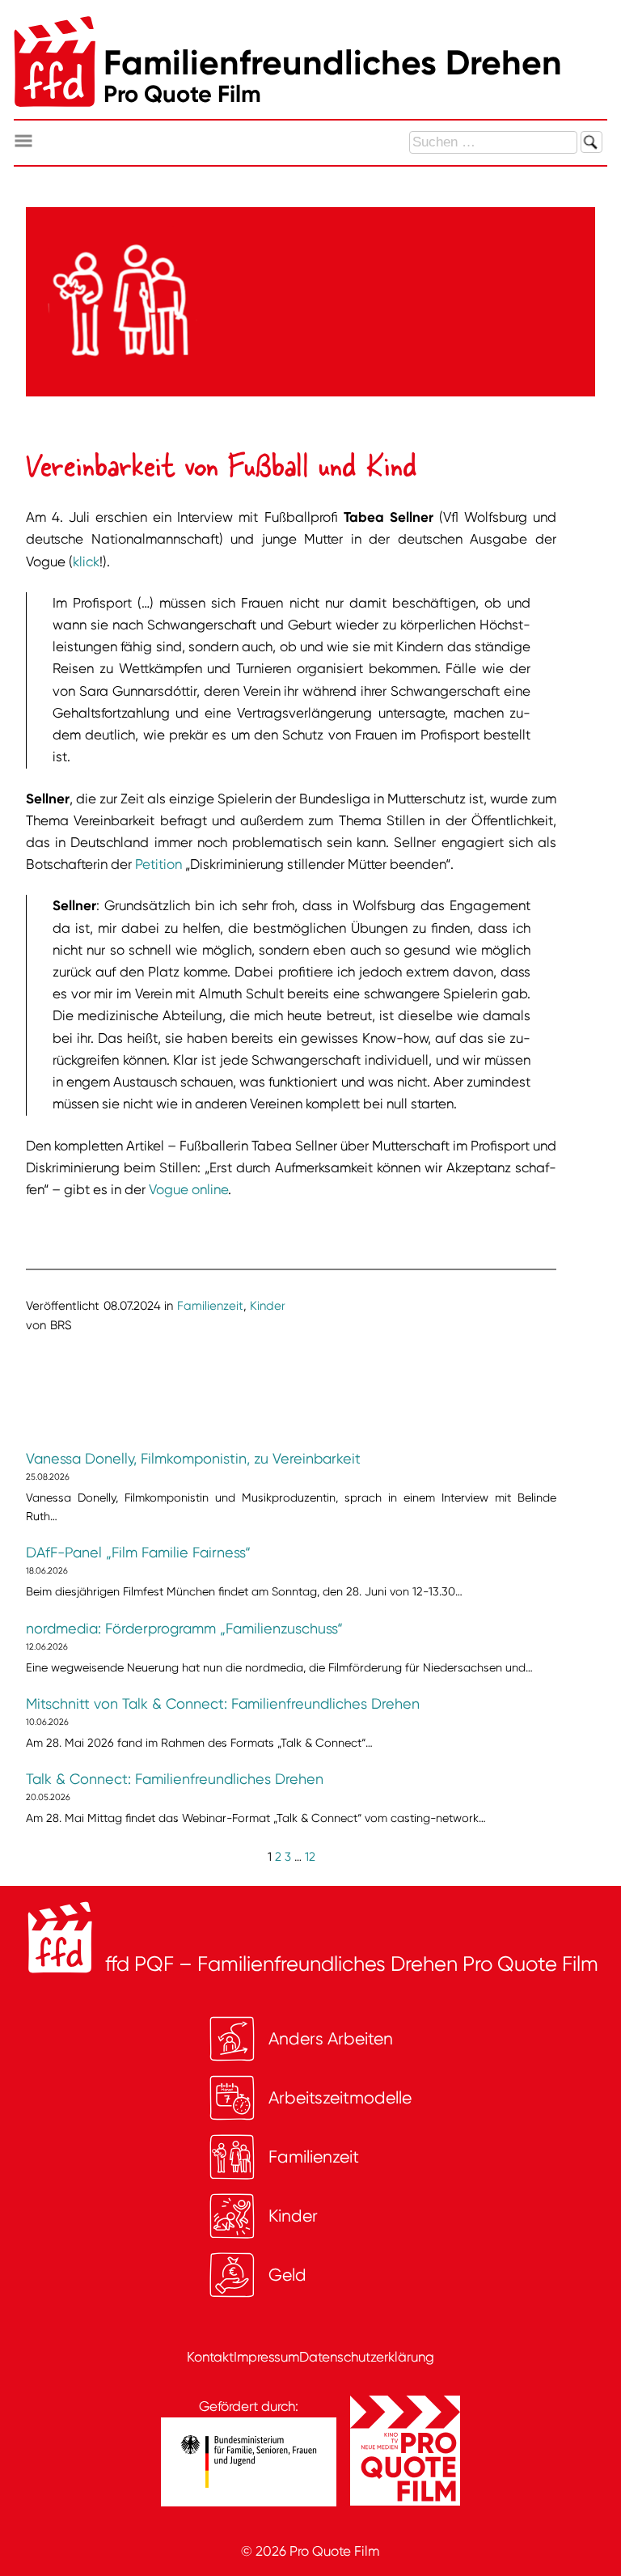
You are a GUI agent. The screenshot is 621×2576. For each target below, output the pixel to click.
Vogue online (188, 1189)
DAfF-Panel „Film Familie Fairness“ (138, 1553)
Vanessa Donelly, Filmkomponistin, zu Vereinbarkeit (193, 1459)
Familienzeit (210, 1306)
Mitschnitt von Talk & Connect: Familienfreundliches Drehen (223, 1704)
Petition (158, 864)
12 (310, 1857)
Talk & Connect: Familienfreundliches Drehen (175, 1779)
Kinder (268, 1306)
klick (86, 561)
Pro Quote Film (334, 2551)
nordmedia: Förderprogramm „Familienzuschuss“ (184, 1629)
